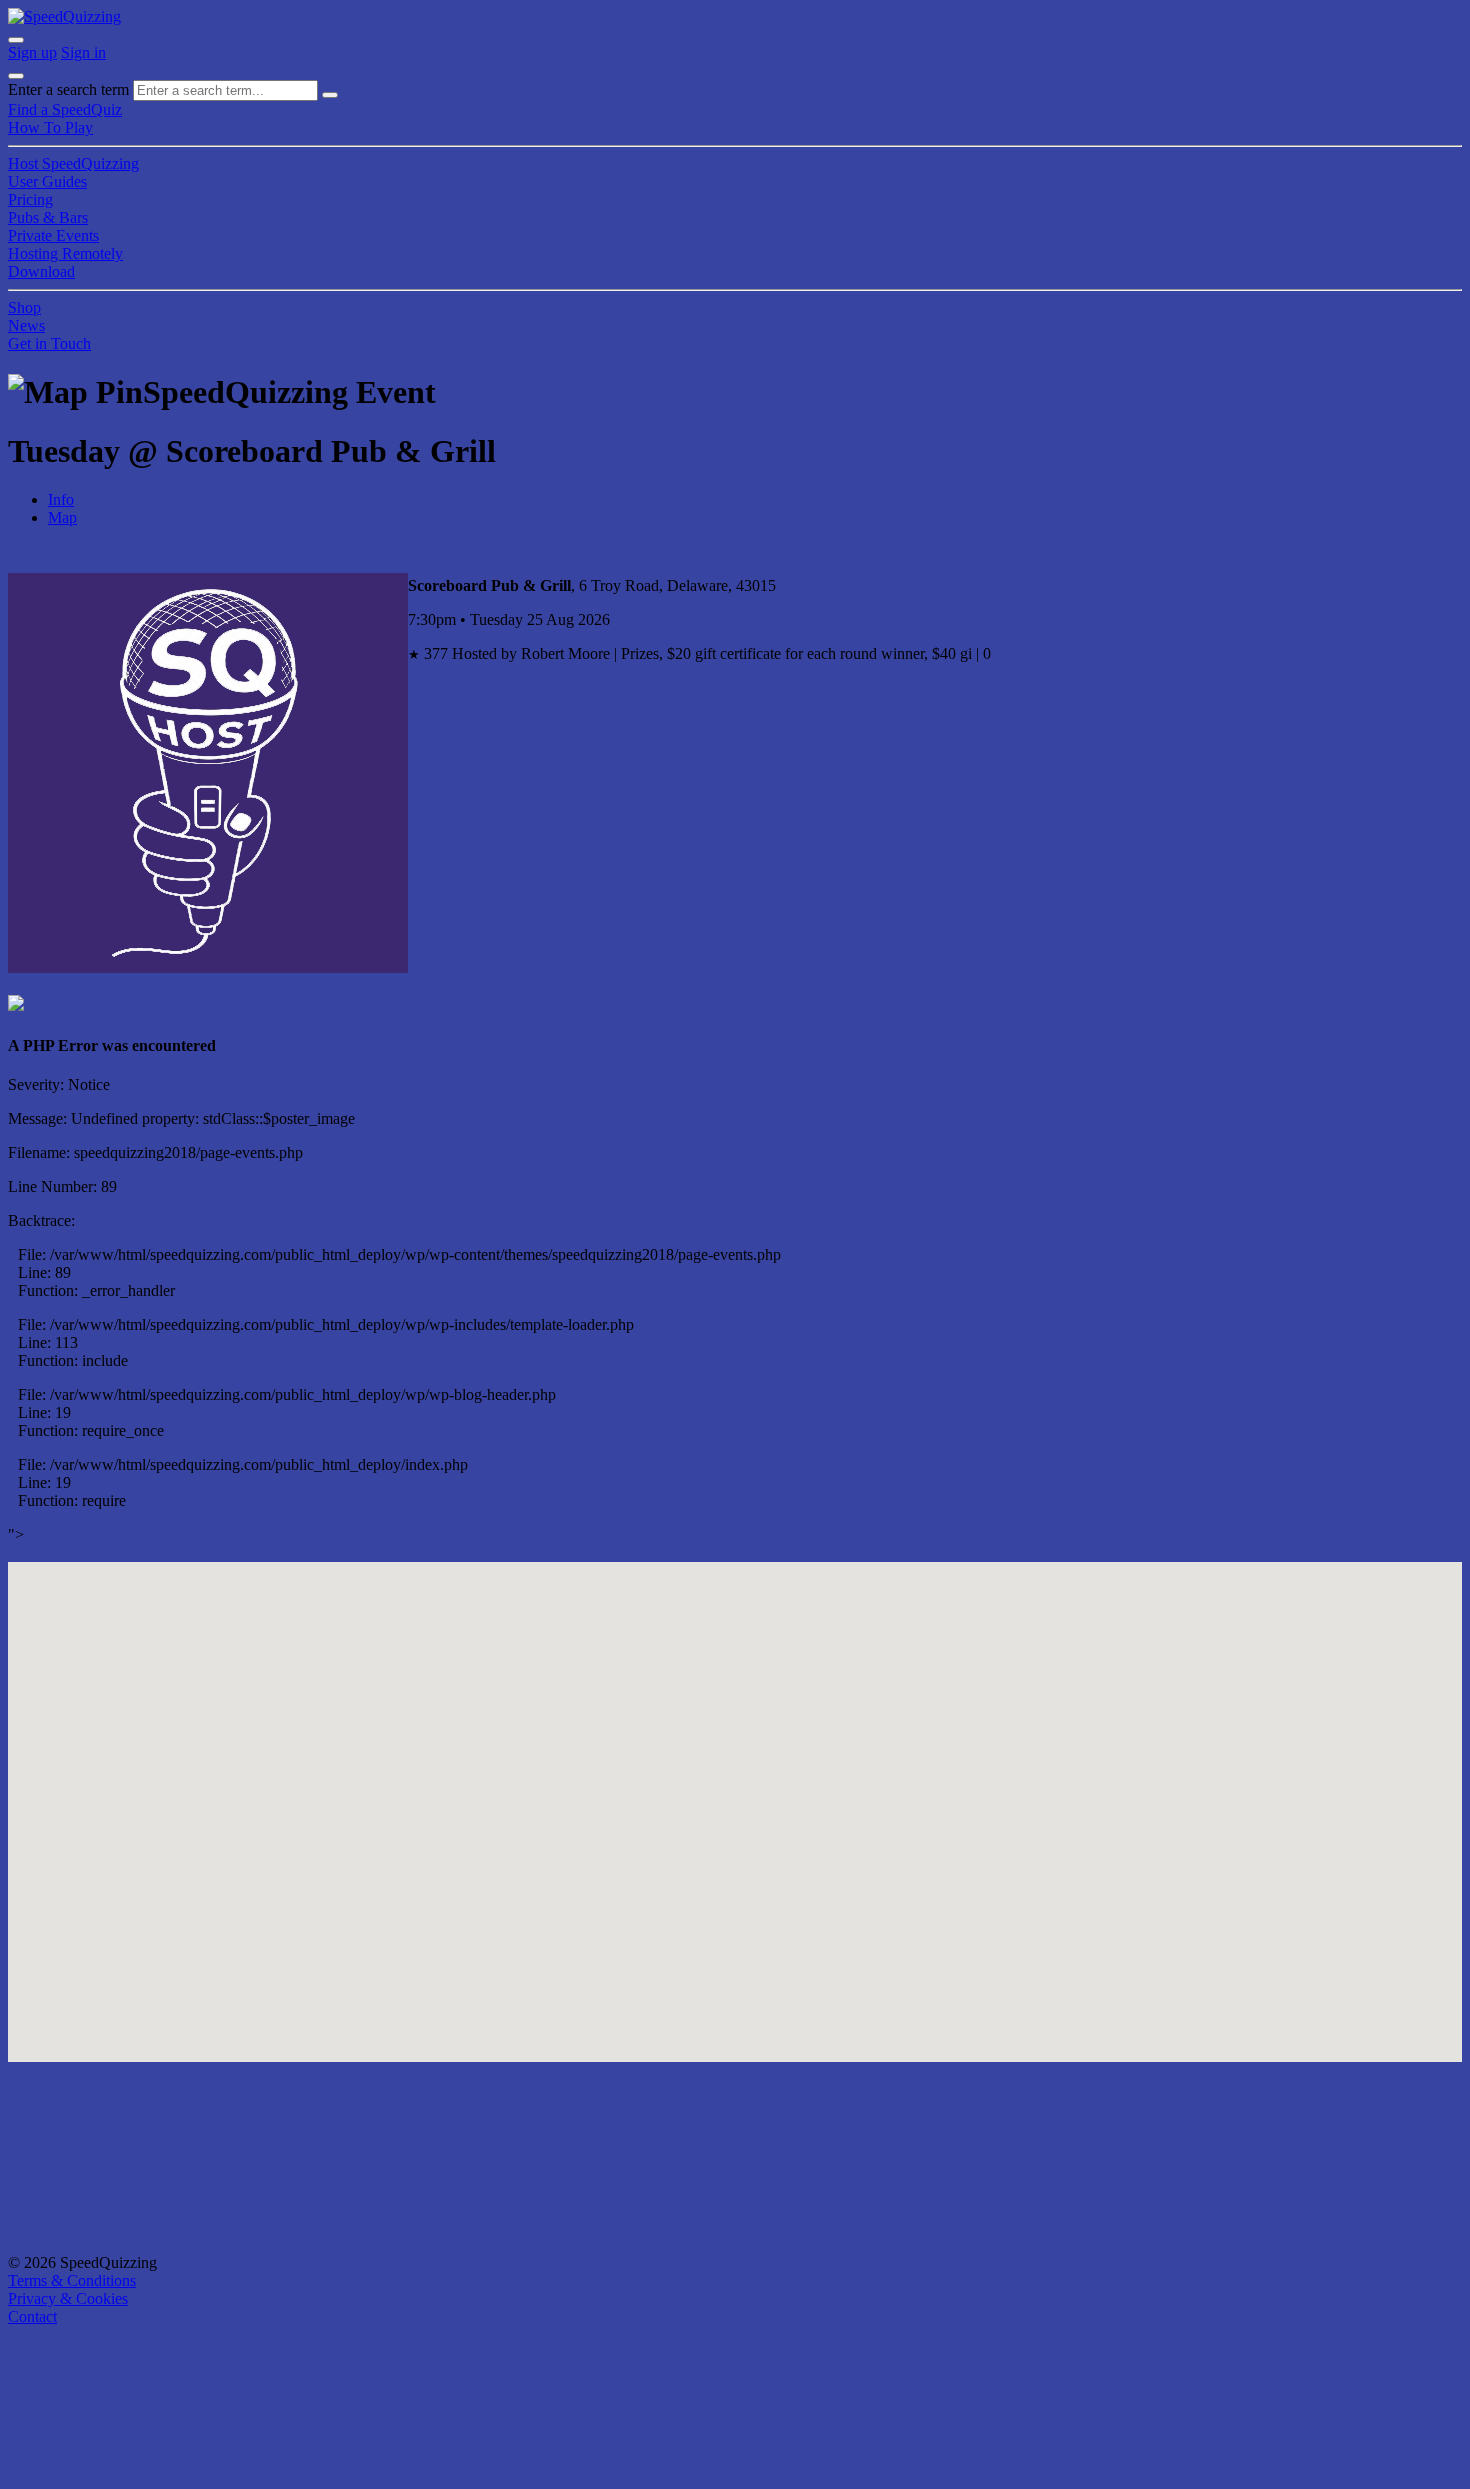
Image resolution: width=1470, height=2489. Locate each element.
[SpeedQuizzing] (64, 16)
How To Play (50, 127)
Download (41, 271)
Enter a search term (68, 89)
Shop (24, 307)
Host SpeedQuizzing (73, 163)
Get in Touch (49, 343)
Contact (32, 2316)
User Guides (47, 181)
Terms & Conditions (72, 2280)
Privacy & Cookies (68, 2298)
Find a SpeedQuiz (65, 109)
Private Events (53, 235)
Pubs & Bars (48, 217)
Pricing (30, 199)
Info (61, 499)
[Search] (330, 95)
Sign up (32, 52)
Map (62, 517)
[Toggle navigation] (16, 76)
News (26, 325)
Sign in (83, 52)
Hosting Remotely (65, 253)
